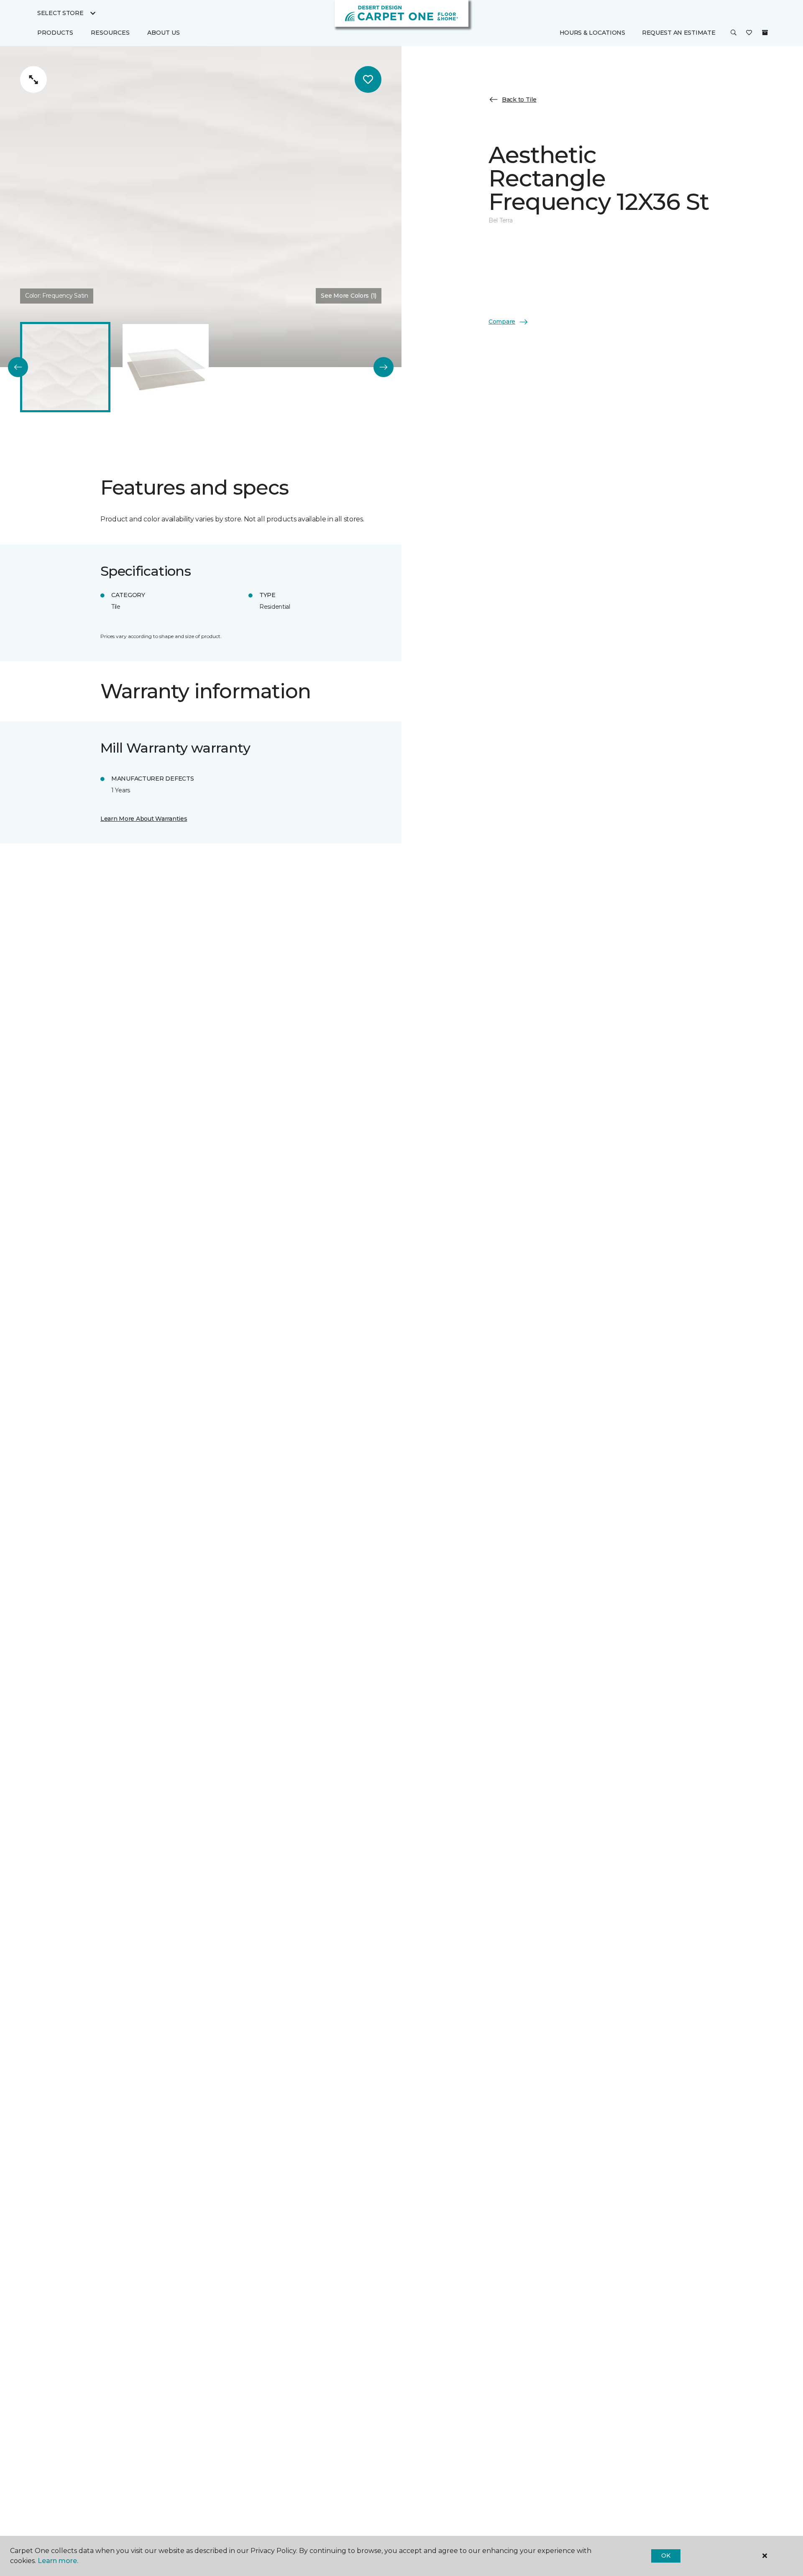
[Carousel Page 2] (166, 367)
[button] (734, 33)
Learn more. (58, 2561)
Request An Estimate (679, 33)
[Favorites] (749, 33)
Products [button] (55, 33)
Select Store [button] (60, 13)
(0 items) (765, 33)
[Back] (18, 367)
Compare (502, 322)
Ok (666, 2556)
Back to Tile (519, 99)
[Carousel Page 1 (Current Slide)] (65, 367)
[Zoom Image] (33, 79)
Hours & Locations (592, 33)
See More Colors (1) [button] (349, 296)
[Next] (384, 367)
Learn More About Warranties (144, 819)
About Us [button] (164, 33)
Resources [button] (110, 33)
